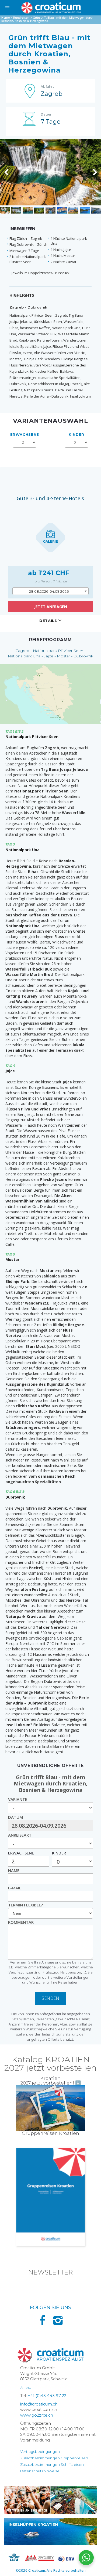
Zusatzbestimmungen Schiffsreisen (52, 2464)
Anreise (26, 2387)
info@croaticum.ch (39, 2404)
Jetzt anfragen (51, 607)
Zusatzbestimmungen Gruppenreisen (54, 2458)
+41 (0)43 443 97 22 (47, 2396)
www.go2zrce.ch (37, 2415)
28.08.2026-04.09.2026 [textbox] (49, 591)
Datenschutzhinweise (40, 2471)
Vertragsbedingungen (40, 2452)
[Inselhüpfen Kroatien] (50, 2531)
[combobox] (51, 591)
